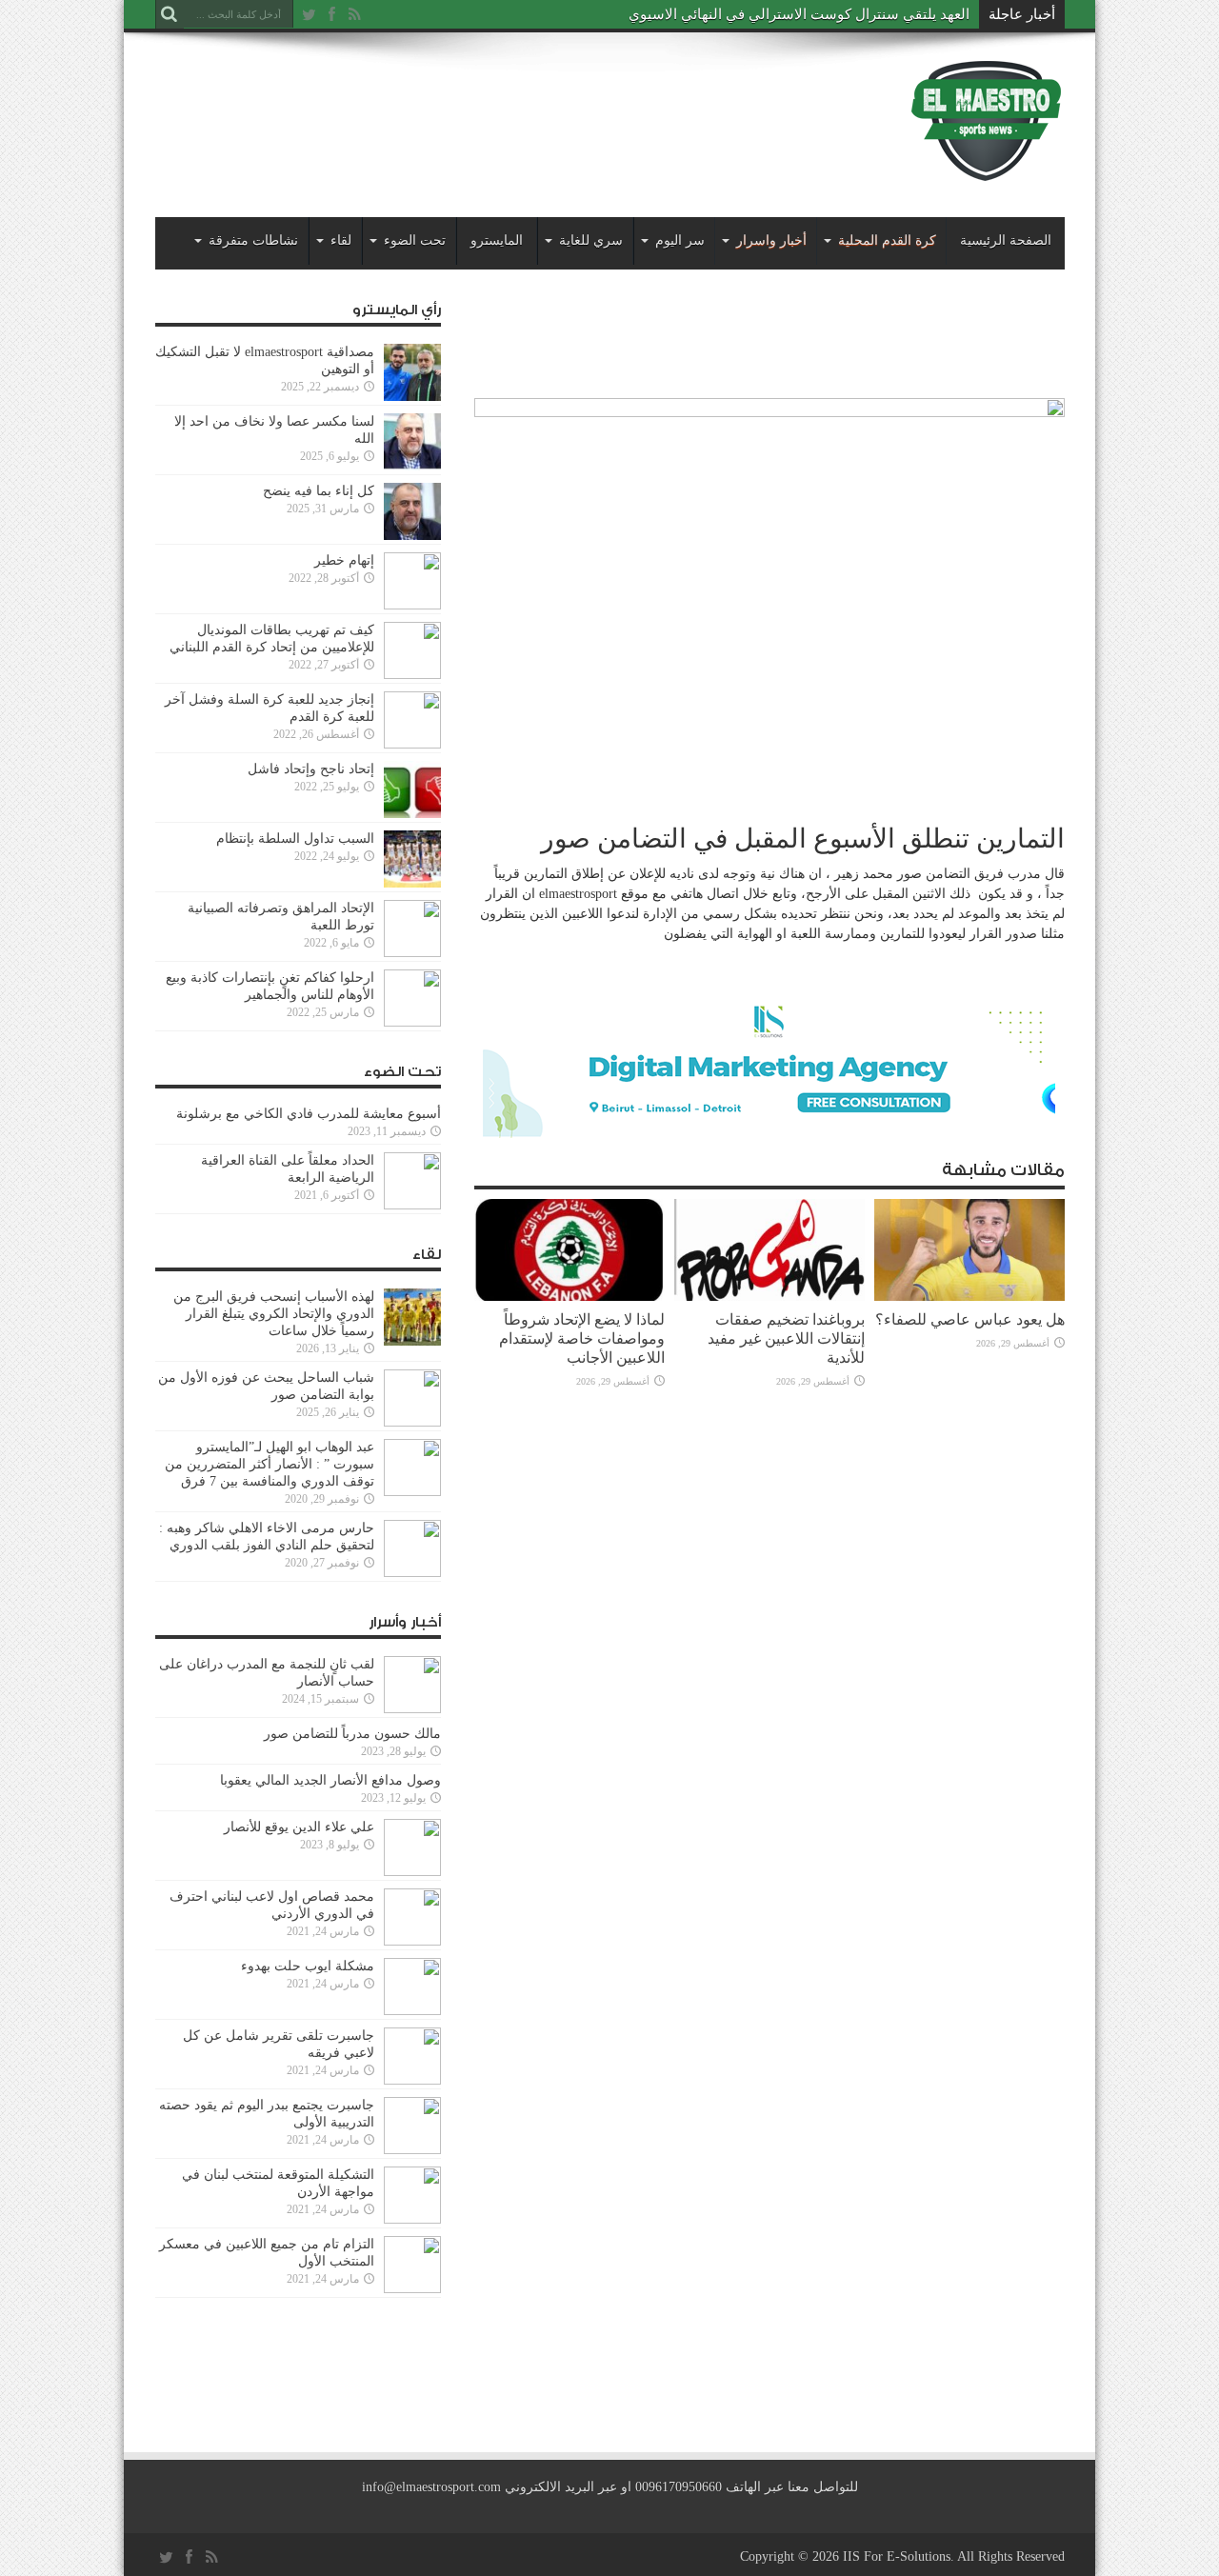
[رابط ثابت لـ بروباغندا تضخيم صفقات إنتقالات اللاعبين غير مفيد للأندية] (769, 1297)
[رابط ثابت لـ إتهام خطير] (412, 605)
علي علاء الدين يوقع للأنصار (299, 1827)
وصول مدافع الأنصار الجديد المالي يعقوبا (330, 1780)
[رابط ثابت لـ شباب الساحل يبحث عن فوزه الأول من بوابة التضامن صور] (412, 1422)
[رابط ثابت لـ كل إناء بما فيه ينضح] (412, 536)
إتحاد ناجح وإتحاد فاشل (311, 769)
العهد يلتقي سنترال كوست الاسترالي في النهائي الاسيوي (799, 14)
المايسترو (497, 240)
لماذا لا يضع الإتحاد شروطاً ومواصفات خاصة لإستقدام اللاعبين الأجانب (582, 1338)
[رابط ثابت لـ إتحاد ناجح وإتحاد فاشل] (412, 814)
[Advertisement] (502, 107)
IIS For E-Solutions (897, 2556)
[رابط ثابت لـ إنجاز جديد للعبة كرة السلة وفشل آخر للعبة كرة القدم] (412, 744)
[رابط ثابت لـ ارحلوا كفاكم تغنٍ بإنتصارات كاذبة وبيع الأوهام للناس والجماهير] (412, 1022)
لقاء (341, 240)
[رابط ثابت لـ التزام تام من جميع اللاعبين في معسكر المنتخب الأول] (412, 2289)
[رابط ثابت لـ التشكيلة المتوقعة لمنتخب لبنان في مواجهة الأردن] (412, 2219)
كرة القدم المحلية (887, 240)
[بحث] (170, 14)
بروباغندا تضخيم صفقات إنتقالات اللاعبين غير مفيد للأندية (786, 1338)
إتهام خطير (344, 560)
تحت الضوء (415, 240)
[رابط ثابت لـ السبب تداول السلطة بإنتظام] (412, 883)
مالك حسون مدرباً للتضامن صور (352, 1734)
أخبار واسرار (771, 240)
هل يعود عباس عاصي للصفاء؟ (970, 1319)
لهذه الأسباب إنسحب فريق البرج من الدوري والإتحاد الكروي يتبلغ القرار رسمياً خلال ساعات (274, 1314)
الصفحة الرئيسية (1006, 240)
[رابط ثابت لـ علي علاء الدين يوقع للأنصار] (412, 1872)
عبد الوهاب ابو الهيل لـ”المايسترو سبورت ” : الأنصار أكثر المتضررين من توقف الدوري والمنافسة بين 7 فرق (270, 1464)
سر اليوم (680, 240)
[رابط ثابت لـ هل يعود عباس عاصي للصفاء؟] (969, 1297)
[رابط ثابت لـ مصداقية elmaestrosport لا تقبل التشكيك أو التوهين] (412, 397)
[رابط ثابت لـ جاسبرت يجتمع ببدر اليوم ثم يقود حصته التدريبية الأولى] (412, 2150)
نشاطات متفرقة (253, 240)
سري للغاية (591, 240)
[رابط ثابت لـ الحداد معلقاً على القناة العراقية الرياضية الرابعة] (412, 1205)
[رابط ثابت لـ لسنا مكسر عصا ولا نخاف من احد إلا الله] (412, 466)
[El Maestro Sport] (987, 170)
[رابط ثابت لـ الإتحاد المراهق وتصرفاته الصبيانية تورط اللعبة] (412, 953)
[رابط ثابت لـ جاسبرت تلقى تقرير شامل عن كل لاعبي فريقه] (412, 2080)
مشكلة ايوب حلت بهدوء (308, 1966)
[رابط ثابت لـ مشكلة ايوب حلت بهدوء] (412, 2011)
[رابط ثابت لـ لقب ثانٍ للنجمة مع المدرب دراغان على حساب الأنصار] (412, 1709)
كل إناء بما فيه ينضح (319, 491)
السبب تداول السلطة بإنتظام (295, 839)
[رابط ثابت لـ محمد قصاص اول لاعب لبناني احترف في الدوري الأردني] (412, 1941)
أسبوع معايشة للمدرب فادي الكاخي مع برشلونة (303, 1114)
